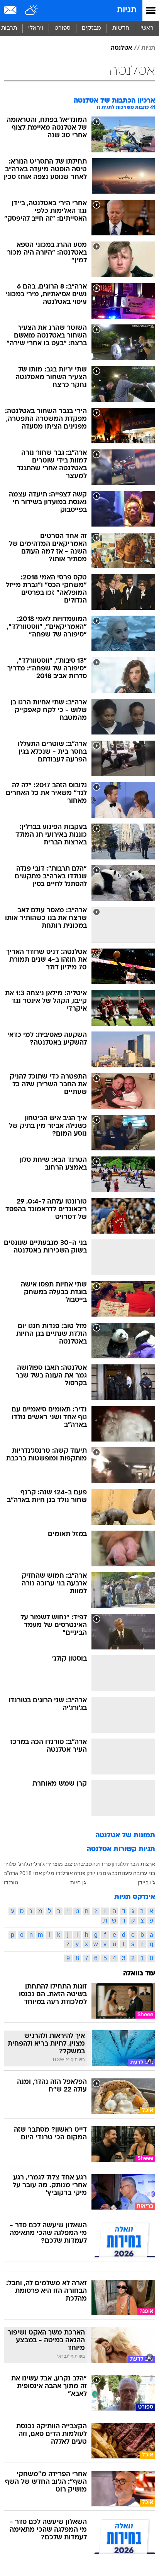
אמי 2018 (31, 1873)
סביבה (85, 1864)
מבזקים (91, 28)
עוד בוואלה (139, 1974)
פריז (106, 1864)
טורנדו (11, 1882)
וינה (96, 1864)
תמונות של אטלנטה (125, 1836)
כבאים (110, 1873)
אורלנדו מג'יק (58, 1873)
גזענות (125, 1873)
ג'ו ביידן (146, 1882)
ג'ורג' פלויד (16, 1864)
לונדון (118, 1864)
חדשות (121, 28)
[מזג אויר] (32, 10)
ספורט (63, 28)
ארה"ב (11, 1873)
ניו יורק (94, 1873)
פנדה (80, 1873)
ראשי (147, 28)
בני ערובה (144, 1873)
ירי (48, 1864)
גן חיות (78, 1882)
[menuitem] (121, 29)
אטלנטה (121, 48)
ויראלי (36, 28)
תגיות (127, 10)
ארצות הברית (140, 1864)
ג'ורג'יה (37, 1864)
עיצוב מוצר (64, 1864)
